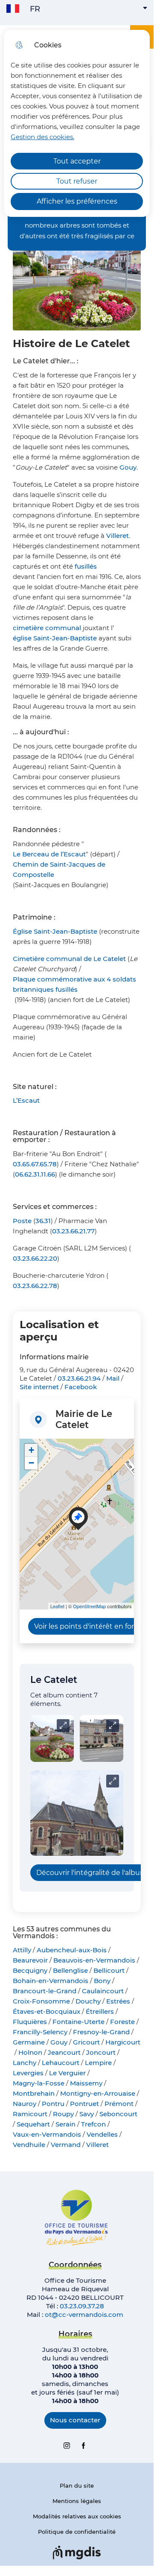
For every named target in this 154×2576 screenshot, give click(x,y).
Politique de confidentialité (77, 2532)
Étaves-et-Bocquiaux (46, 2011)
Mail (113, 1378)
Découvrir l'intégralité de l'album (92, 1873)
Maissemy (86, 2083)
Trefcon (93, 2124)
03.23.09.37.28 (82, 2306)
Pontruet (84, 2104)
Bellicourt (109, 1970)
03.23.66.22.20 (35, 1258)
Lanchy (25, 2063)
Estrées (118, 2001)
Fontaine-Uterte (78, 2022)
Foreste (122, 2022)
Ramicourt (30, 2114)
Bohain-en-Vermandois (51, 1981)
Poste (22, 1221)
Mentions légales (77, 2501)
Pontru (53, 2104)
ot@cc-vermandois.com (84, 2315)
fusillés (86, 566)
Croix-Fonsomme (41, 2001)
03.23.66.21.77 (73, 1231)
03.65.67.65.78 (35, 1164)
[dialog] (77, 123)
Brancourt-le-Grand (45, 1991)
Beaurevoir (30, 1960)
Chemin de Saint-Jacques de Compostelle (59, 869)
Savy (87, 2114)
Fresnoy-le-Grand (101, 2032)
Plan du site (77, 2485)
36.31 (43, 1221)
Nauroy (25, 2104)
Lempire (98, 2063)
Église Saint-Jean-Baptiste (55, 931)
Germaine (29, 2042)
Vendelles (102, 2134)
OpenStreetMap (89, 1606)
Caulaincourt (103, 1991)
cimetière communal (47, 628)
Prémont (119, 2104)
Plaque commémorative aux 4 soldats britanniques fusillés (74, 984)
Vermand (66, 2145)
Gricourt (86, 2042)
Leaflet (57, 1606)
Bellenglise (70, 1970)
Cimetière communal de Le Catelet (69, 959)
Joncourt (101, 2052)
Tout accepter (77, 161)
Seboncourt (118, 2114)
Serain (65, 2124)
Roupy (63, 2114)
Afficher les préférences (77, 201)
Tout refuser (77, 181)
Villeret (118, 536)
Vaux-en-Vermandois (47, 2134)
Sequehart (33, 2124)
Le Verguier (67, 2073)
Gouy (128, 467)
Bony (102, 1981)
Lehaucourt (61, 2063)
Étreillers (100, 2011)
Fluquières (30, 2022)
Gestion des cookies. (42, 137)
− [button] (31, 1463)
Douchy (88, 2001)
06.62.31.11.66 (35, 1174)
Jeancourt (64, 2052)
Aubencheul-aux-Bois (72, 1950)
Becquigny (30, 1970)
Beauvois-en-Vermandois (94, 1960)
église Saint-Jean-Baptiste (55, 638)
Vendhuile (29, 2145)
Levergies (28, 2073)
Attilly (22, 1950)
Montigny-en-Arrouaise (98, 2093)
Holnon (30, 2052)
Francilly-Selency (40, 2032)
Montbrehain (34, 2093)
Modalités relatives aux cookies (77, 2516)
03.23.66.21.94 (79, 1378)
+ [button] (31, 1450)
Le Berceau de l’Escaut (49, 854)
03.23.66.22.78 (35, 1286)
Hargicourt (123, 2042)
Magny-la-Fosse (39, 2083)
